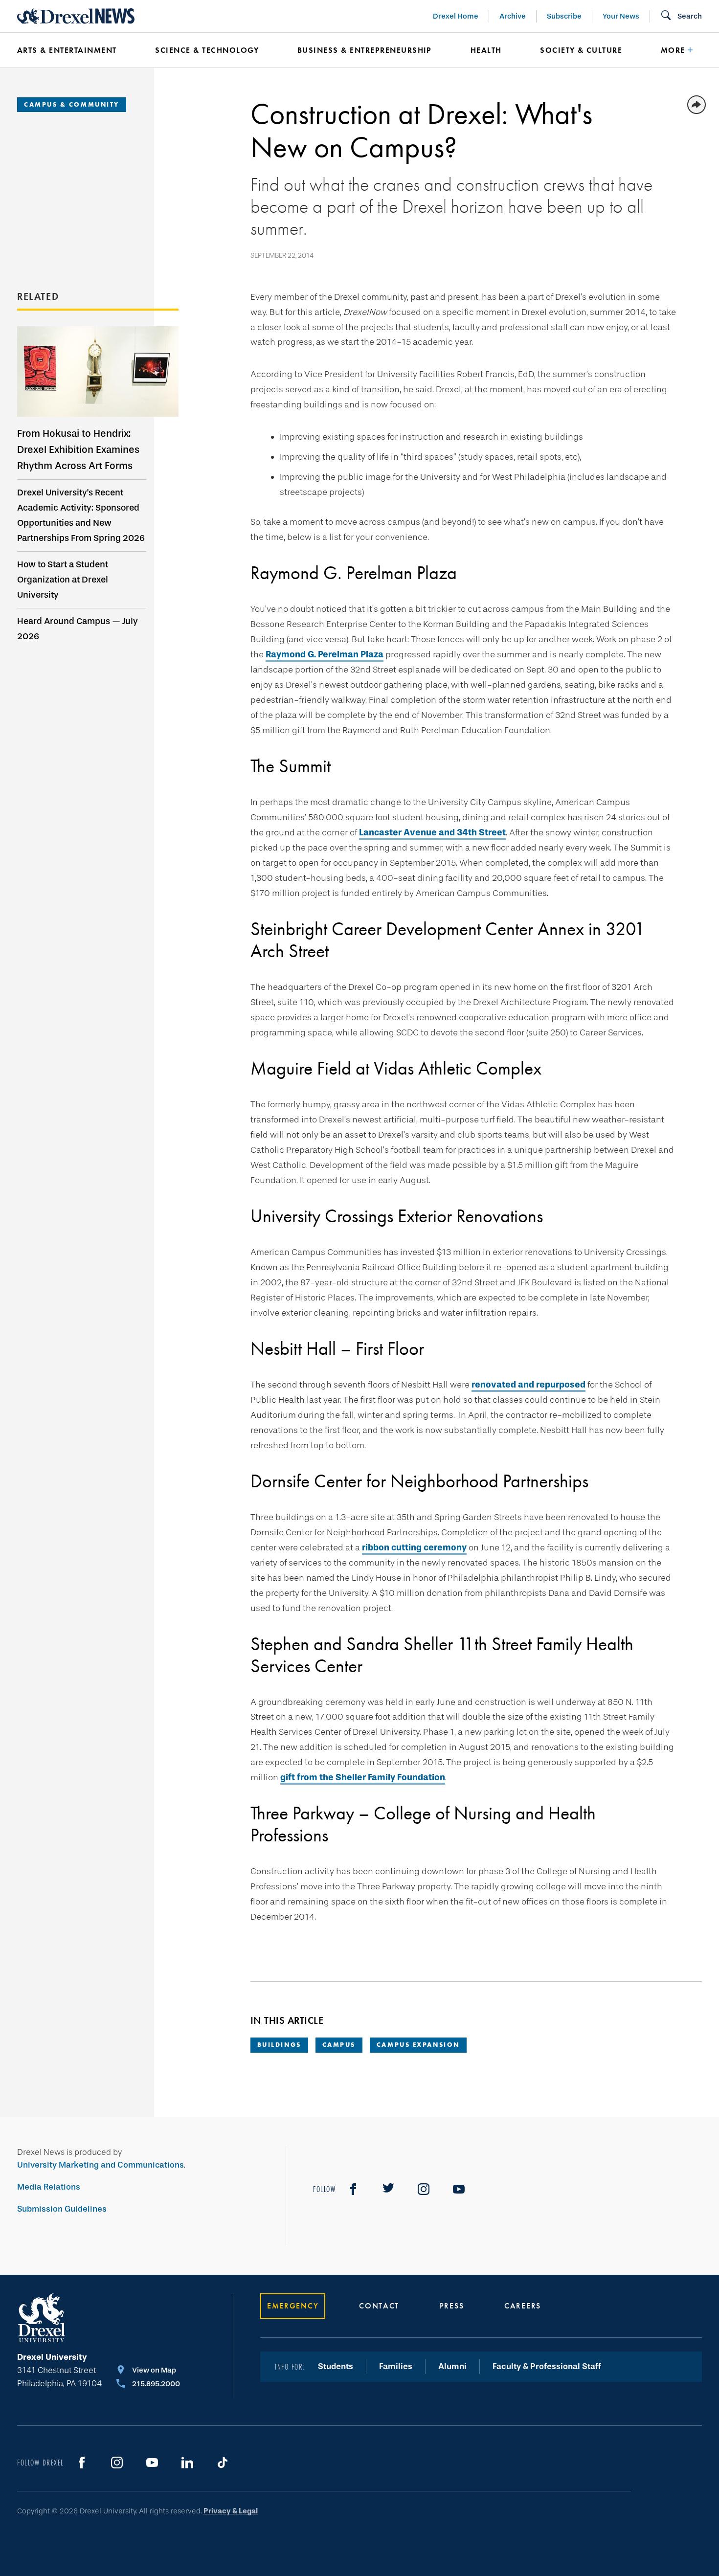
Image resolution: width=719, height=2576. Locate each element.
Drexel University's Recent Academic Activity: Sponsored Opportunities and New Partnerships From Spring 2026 (81, 515)
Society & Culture (581, 50)
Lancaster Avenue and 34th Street (432, 832)
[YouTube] (459, 2189)
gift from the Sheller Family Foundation (363, 1777)
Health (486, 50)
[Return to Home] (76, 16)
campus (339, 2045)
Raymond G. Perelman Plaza (325, 654)
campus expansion (418, 2045)
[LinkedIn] (187, 2463)
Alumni (452, 2366)
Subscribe (564, 16)
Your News (621, 16)
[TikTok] (223, 2463)
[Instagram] (424, 2189)
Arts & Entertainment (67, 50)
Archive (513, 16)
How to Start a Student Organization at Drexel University (63, 580)
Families (396, 2366)
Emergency (293, 2306)
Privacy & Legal (231, 2511)
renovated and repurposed (528, 1385)
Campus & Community (72, 104)
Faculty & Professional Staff (547, 2366)
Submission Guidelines (62, 2209)
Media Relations (49, 2187)
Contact (379, 2306)
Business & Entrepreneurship (365, 50)
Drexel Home (456, 16)
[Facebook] (353, 2189)
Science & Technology (207, 50)
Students (336, 2366)
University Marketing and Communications (101, 2165)
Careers (523, 2306)
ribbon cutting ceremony (414, 1547)
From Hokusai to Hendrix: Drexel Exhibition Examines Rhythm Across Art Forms (78, 449)
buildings (279, 2045)
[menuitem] (71, 50)
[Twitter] (388, 2189)
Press (452, 2306)
